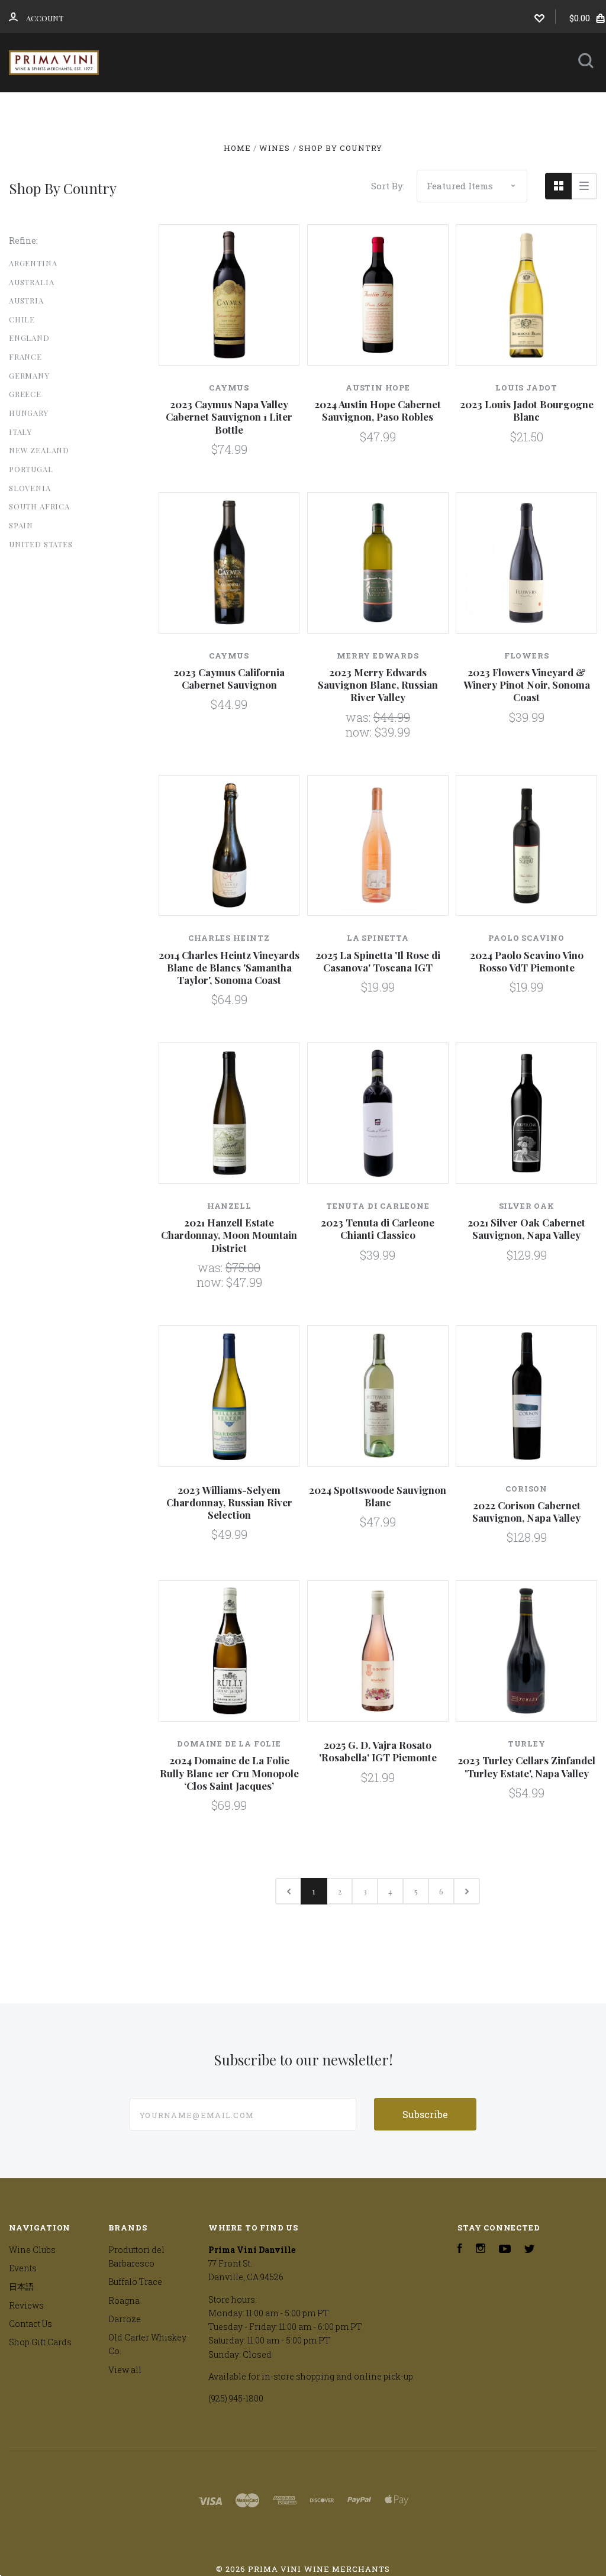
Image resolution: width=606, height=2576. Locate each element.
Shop (196, 108)
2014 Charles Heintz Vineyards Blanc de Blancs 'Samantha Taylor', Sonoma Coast (229, 968)
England (29, 338)
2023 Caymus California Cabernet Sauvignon (229, 678)
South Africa (39, 506)
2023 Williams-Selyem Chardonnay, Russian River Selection (229, 1502)
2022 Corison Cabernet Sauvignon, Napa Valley (526, 1511)
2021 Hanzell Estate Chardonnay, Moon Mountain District (229, 1235)
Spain (21, 525)
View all (125, 2370)
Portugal (31, 469)
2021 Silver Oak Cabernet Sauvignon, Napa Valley (526, 1229)
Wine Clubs (276, 108)
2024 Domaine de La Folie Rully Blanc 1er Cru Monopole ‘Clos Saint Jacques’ (229, 1773)
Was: (360, 717)
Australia (31, 282)
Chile (22, 319)
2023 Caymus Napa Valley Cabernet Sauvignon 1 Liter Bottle (229, 417)
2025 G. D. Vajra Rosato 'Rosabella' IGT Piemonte (378, 1751)
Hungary (29, 413)
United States (41, 544)
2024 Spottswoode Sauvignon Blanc (378, 1496)
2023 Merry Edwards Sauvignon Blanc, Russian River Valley (378, 685)
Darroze (125, 2319)
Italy (20, 432)
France (25, 356)
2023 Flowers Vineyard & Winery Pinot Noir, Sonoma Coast (527, 685)
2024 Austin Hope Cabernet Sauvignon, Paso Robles (378, 410)
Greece (25, 394)
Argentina (33, 263)
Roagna (124, 2301)
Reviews (251, 140)
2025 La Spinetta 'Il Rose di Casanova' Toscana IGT (378, 961)
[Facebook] (460, 2250)
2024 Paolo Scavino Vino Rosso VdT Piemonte (527, 961)
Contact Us (321, 140)
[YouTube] (505, 2250)
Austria (26, 300)
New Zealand (39, 450)
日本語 (433, 108)
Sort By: (388, 186)
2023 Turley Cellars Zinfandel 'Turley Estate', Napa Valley (526, 1766)
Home (147, 108)
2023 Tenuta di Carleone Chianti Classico (378, 1229)
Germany (29, 375)
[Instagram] (481, 2250)
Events (362, 108)
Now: (360, 732)
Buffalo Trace (135, 2282)
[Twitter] (530, 2250)
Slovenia (30, 488)
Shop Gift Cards (40, 2342)
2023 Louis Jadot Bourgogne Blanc (527, 410)
